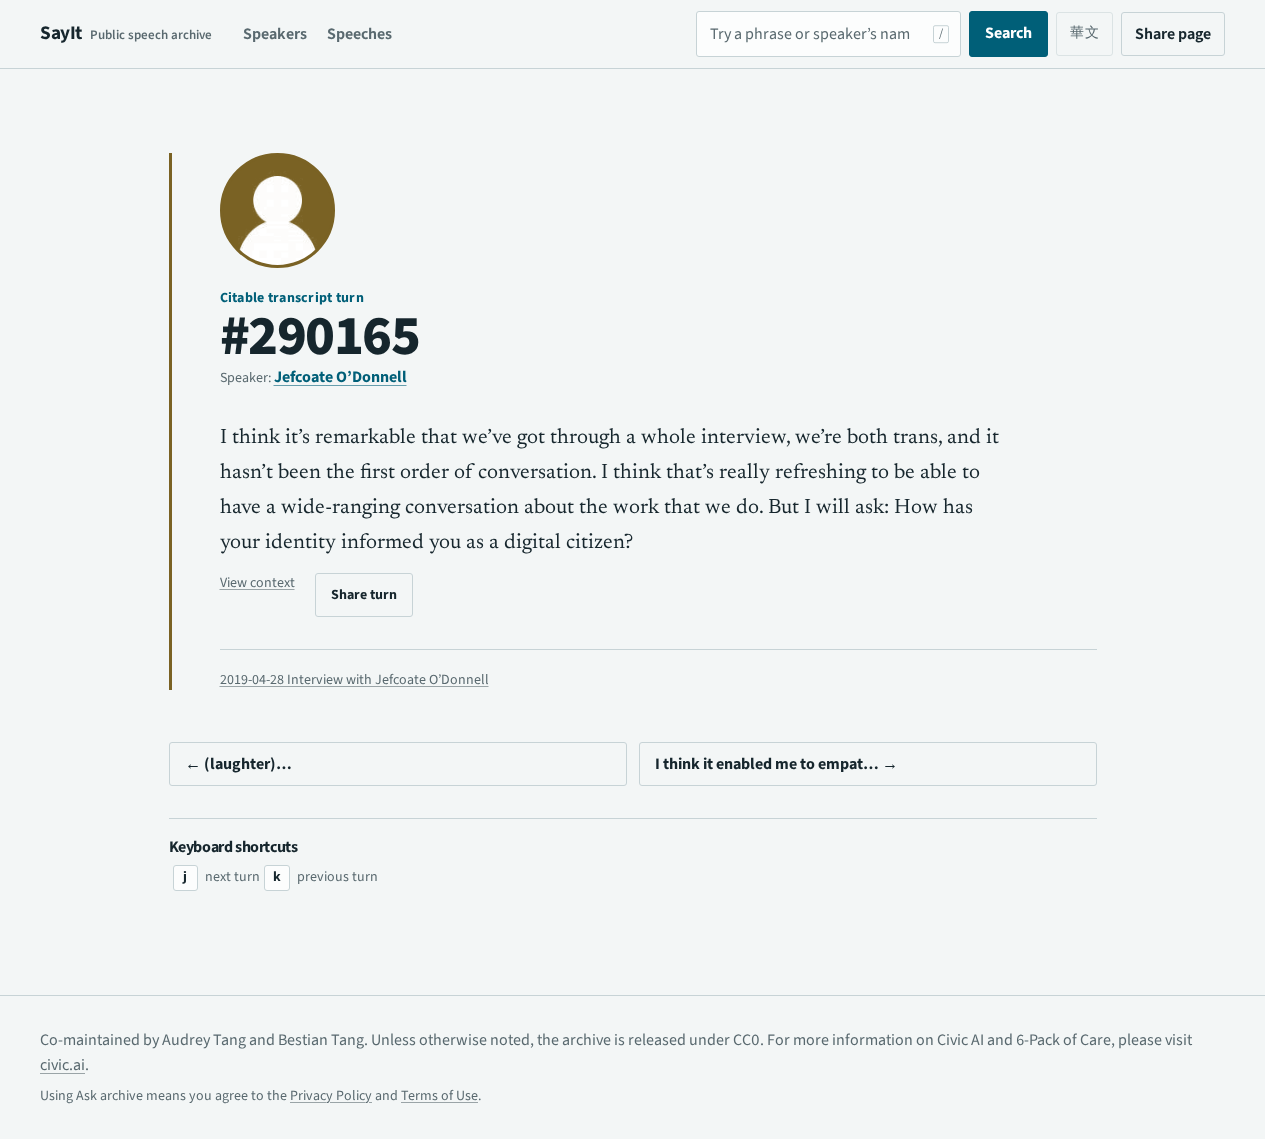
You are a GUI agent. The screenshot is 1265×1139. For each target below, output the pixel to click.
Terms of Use (439, 1096)
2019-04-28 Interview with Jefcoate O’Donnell (354, 680)
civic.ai (62, 1065)
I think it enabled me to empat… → (776, 764)
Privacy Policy (331, 1096)
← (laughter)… (238, 764)
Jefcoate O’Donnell (340, 377)
